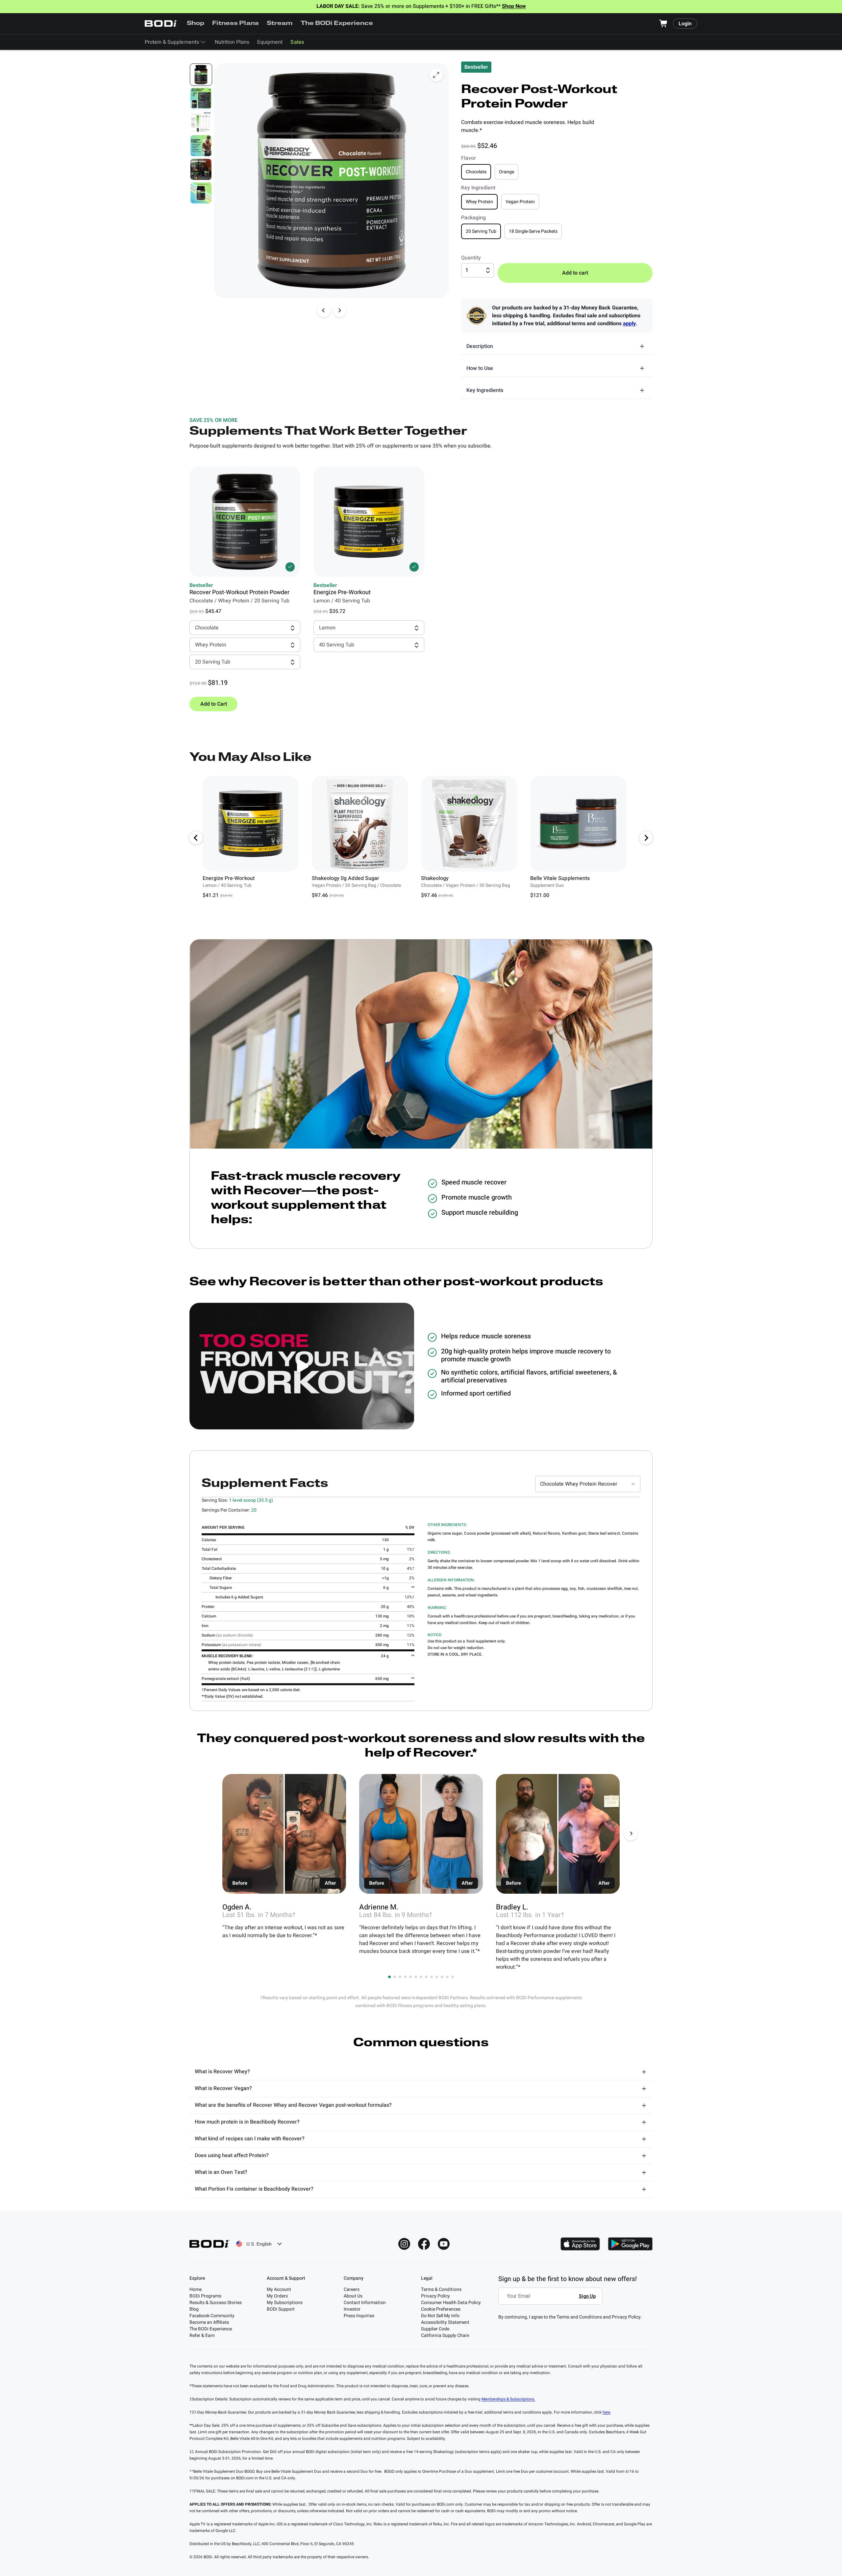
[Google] (630, 2244)
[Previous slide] (324, 310)
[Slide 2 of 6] (201, 98)
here (606, 2412)
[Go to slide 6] (416, 1977)
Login (685, 24)
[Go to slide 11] (442, 1977)
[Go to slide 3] (400, 1977)
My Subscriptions (285, 2303)
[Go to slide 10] (437, 1977)
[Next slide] (339, 310)
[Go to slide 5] (410, 1977)
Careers (352, 2289)
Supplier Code (435, 2329)
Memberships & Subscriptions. (508, 2399)
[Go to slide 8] (426, 1977)
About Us (353, 2296)
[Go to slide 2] (395, 1977)
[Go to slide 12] (447, 1977)
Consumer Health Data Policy (451, 2303)
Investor (352, 2309)
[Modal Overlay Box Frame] (552, 2301)
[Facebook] (424, 2244)
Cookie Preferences (441, 2309)
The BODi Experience (337, 24)
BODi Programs (205, 2296)
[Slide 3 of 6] (201, 122)
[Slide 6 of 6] (201, 193)
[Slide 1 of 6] (201, 75)
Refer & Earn (202, 2335)
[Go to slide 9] (432, 1977)
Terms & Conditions (441, 2289)
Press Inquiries (359, 2316)
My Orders (277, 2296)
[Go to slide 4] (405, 1977)
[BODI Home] (161, 24)
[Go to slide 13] (453, 1977)
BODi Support (281, 2309)
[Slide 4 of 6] (201, 146)
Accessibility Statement (445, 2322)
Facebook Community (212, 2316)
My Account (279, 2289)
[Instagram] (404, 2244)
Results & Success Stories (216, 2303)
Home (196, 2289)
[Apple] (580, 2244)
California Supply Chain (445, 2335)
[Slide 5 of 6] (201, 169)
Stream (280, 24)
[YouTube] (444, 2244)
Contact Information (365, 2303)
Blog (194, 2309)
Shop (196, 24)
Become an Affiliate (209, 2322)
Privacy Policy (435, 2296)
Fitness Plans (235, 24)
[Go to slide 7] (421, 1977)
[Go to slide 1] (389, 1977)
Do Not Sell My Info (440, 2316)
